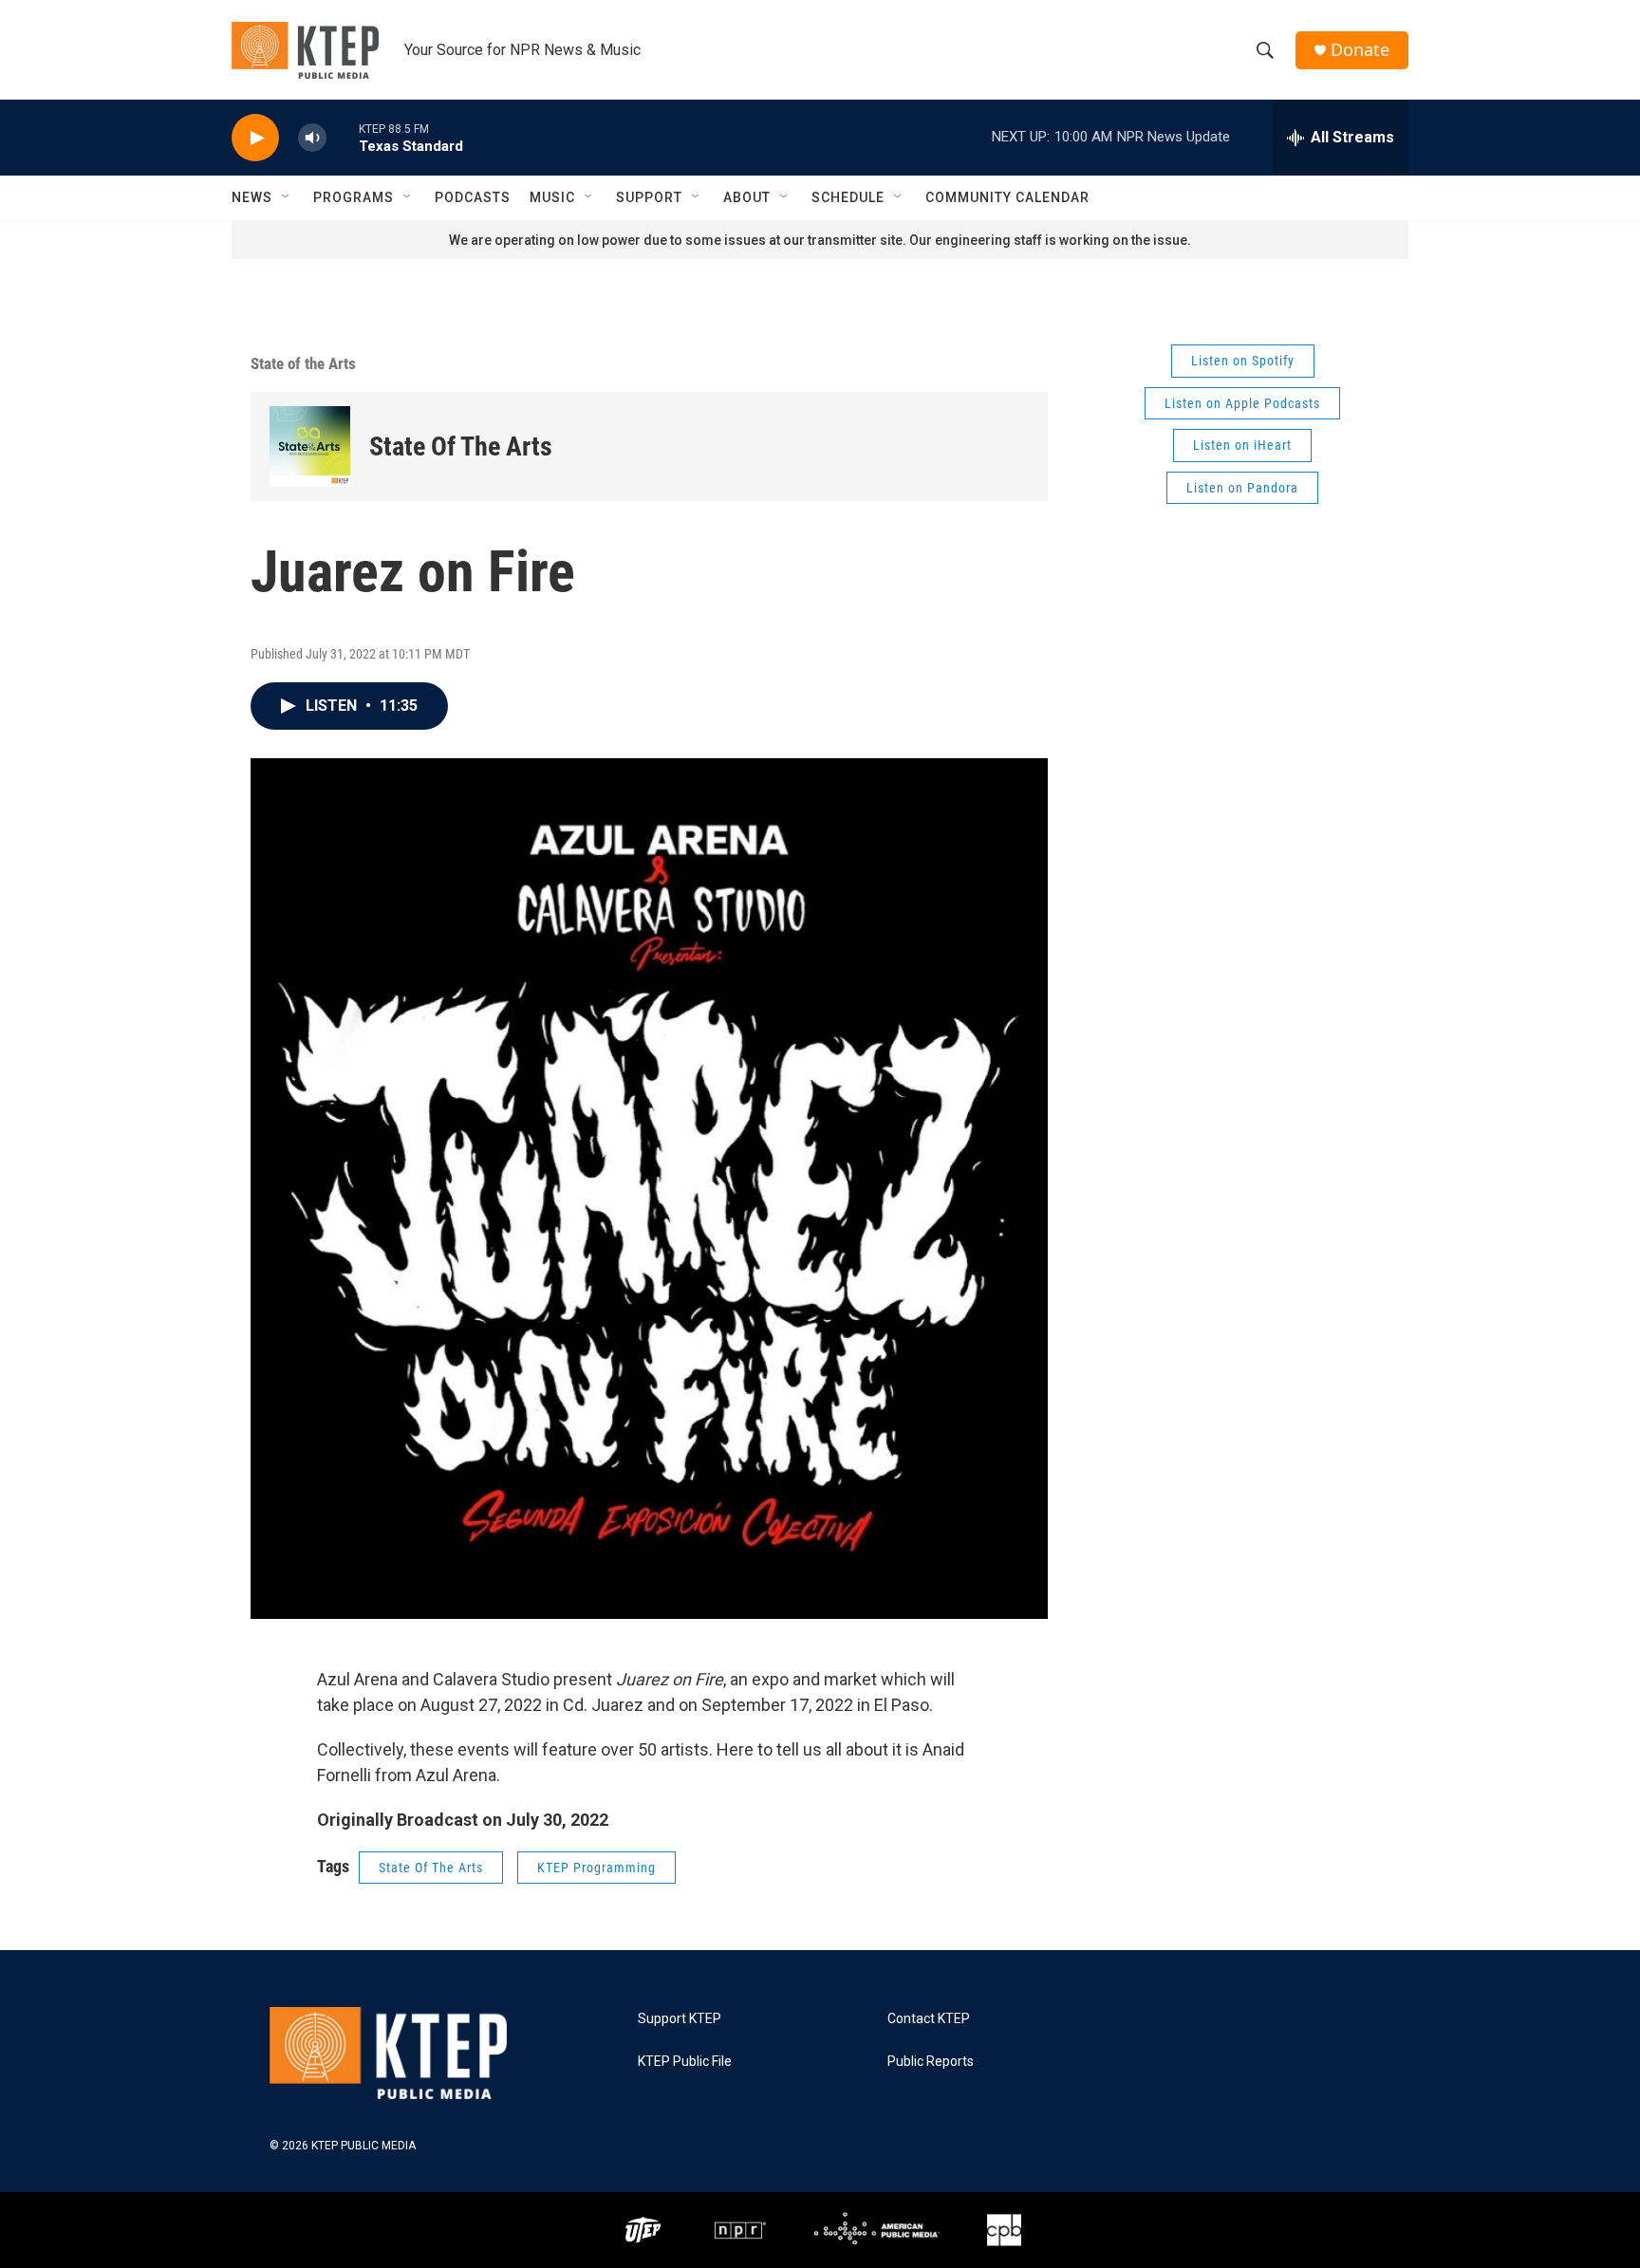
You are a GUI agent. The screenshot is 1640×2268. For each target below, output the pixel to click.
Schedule (848, 197)
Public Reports (931, 2062)
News (252, 197)
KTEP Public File (685, 2062)
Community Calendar (1007, 197)
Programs (354, 197)
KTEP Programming (596, 1868)
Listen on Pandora (1242, 488)
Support (649, 197)
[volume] (312, 138)
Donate (1360, 50)
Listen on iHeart (1242, 445)
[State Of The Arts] (310, 446)
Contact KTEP (929, 2019)
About (747, 197)
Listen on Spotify (1243, 361)
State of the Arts (303, 363)
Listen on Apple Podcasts (1242, 403)
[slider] (343, 137)
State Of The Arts (461, 446)
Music (552, 197)
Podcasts (473, 197)
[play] (255, 138)
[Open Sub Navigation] (287, 197)
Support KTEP (680, 2019)
